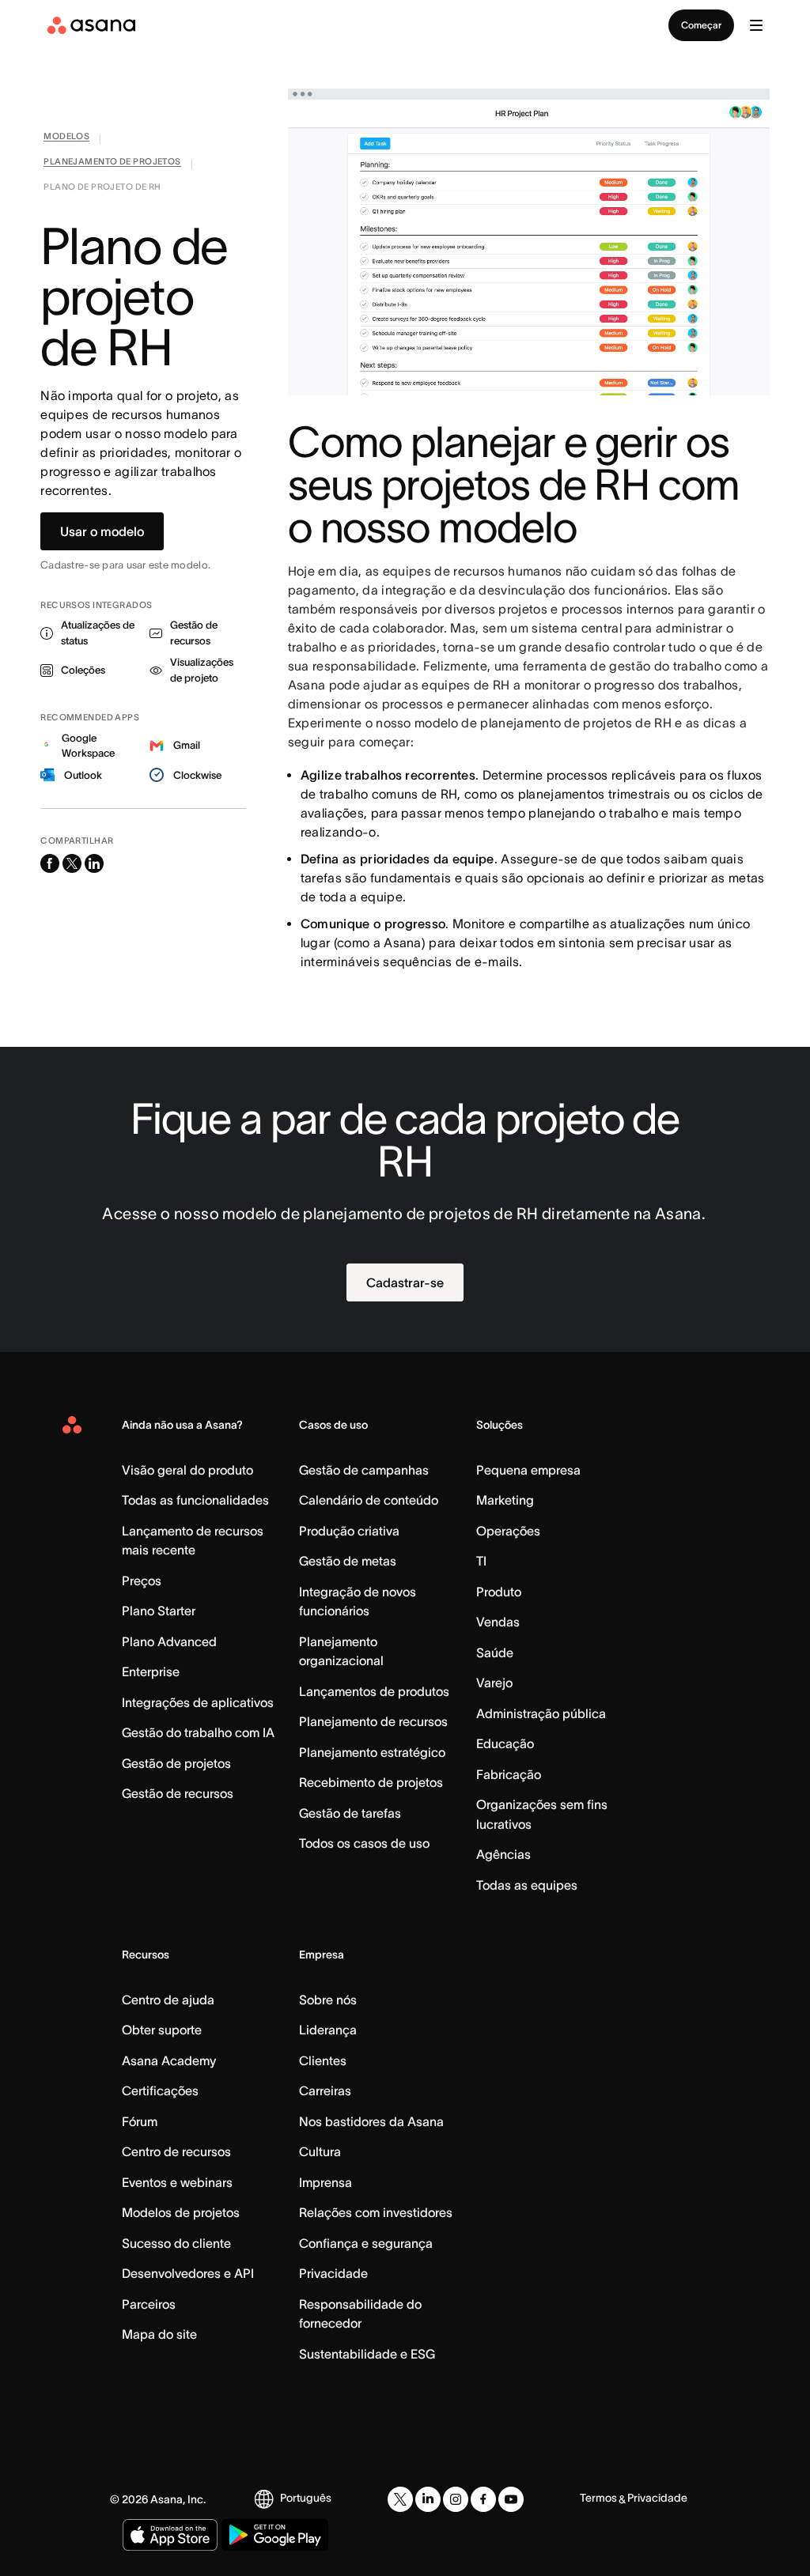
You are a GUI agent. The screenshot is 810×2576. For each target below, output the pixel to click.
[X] (400, 2499)
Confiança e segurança (366, 2243)
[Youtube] (511, 2499)
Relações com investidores (376, 2212)
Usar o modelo (102, 531)
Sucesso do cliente (176, 2243)
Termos (598, 2498)
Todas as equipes (527, 1885)
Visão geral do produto (187, 1470)
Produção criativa (349, 1531)
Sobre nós (328, 2000)
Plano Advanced (169, 1641)
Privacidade (333, 2273)
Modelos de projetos (181, 2212)
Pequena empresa (528, 1470)
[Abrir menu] (756, 25)
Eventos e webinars (177, 2182)
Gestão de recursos (178, 1793)
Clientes (323, 2060)
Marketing (505, 1500)
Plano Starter (159, 1611)
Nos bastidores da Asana (371, 2121)
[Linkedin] (428, 2499)
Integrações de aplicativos (198, 1702)
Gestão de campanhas (364, 1470)
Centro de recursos (176, 2151)
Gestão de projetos (176, 1763)
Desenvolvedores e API (188, 2273)
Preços (142, 1581)
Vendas (498, 1622)
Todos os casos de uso (364, 1843)
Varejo (494, 1683)
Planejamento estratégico (372, 1752)
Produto (499, 1592)
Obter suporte (162, 2030)
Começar (701, 25)
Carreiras (325, 2091)
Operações (508, 1531)
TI (481, 1561)
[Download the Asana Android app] (275, 2535)
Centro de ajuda (168, 2000)
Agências (503, 1854)
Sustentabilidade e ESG (367, 2354)
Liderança (328, 2030)
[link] (66, 139)
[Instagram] (456, 2499)
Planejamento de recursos (373, 1721)
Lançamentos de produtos (374, 1691)
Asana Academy (169, 2060)
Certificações (160, 2091)
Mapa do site (159, 2334)
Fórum (140, 2121)
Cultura (320, 2151)
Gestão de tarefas (350, 1813)
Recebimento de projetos (371, 1782)
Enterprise (151, 1671)
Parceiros (149, 2304)
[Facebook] (483, 2499)
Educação (505, 1743)
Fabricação (509, 1774)
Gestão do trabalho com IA (198, 1732)
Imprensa (326, 2182)
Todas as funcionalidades (195, 1500)
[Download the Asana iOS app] (170, 2535)
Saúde (495, 1652)
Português (306, 2498)
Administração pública (541, 1713)
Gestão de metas (348, 1561)
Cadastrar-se (405, 1282)
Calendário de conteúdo (369, 1500)
